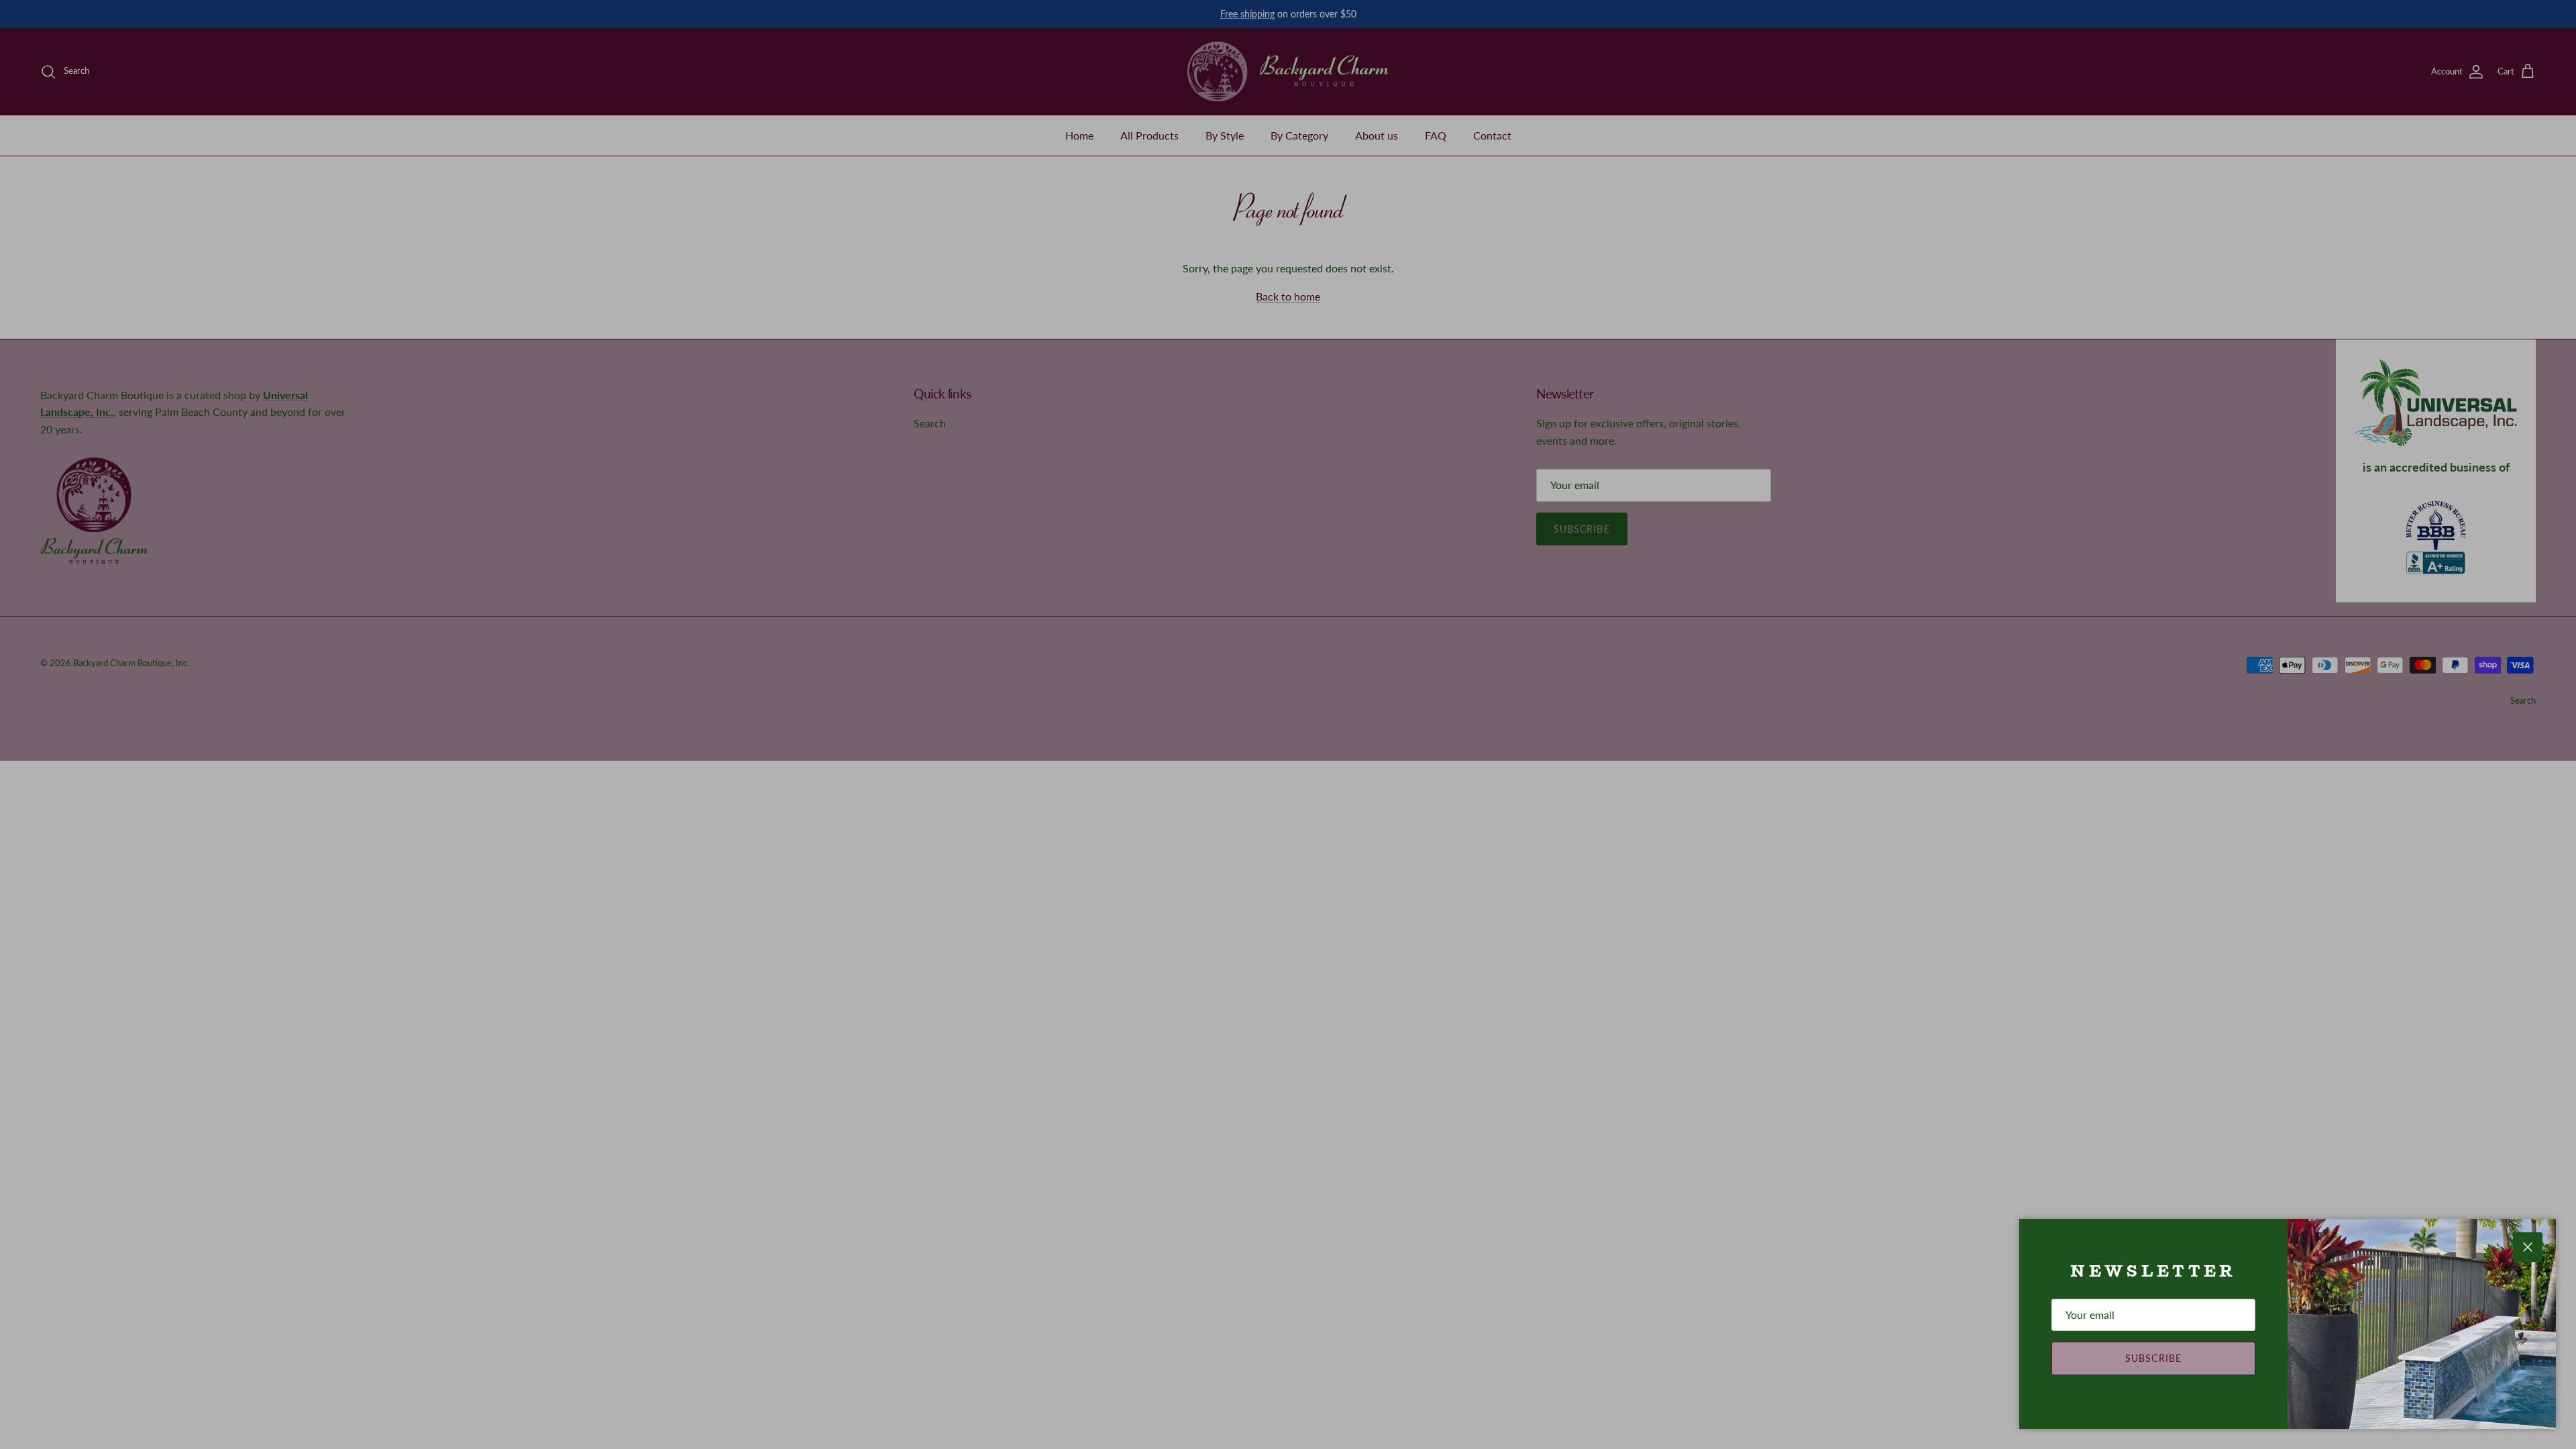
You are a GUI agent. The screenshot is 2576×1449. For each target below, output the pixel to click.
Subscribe (2153, 1358)
